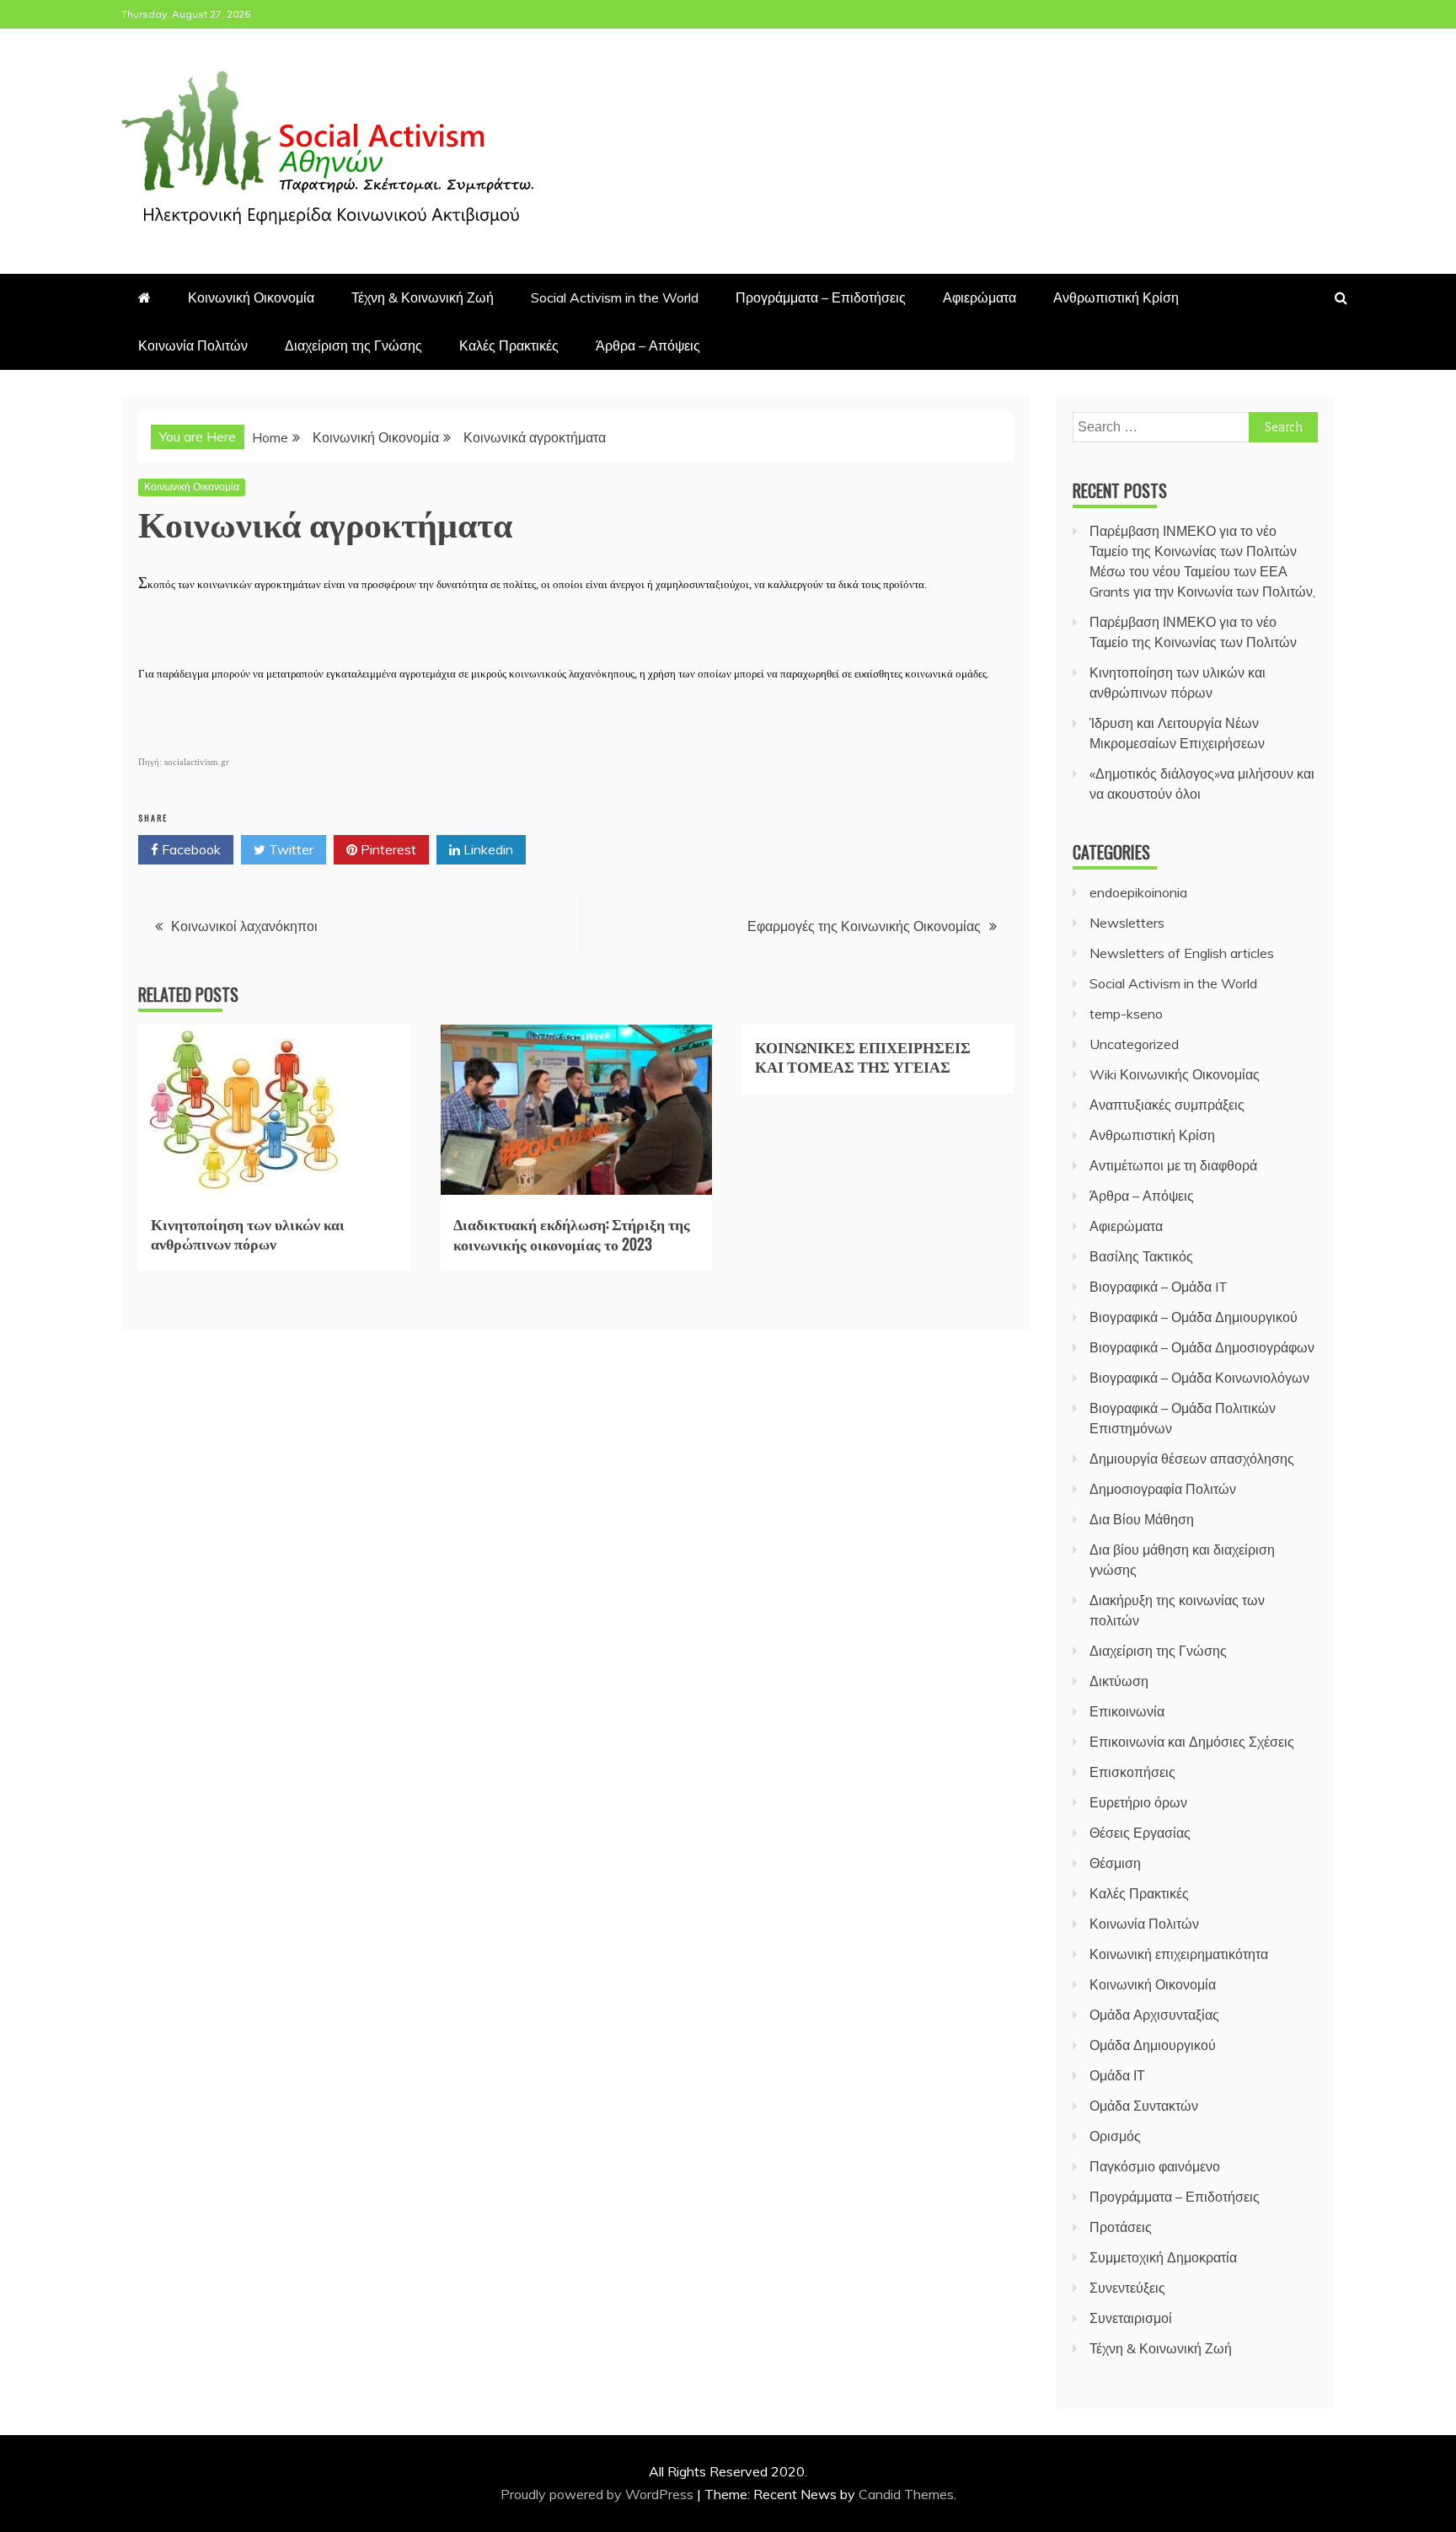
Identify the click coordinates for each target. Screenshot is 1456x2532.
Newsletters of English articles (1182, 953)
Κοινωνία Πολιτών (193, 345)
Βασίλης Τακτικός (1141, 1256)
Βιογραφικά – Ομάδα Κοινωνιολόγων (1199, 1378)
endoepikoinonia (1138, 892)
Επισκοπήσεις (1132, 1772)
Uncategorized (1134, 1044)
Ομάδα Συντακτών (1144, 2106)
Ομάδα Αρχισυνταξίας (1154, 2015)
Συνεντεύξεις (1127, 2288)
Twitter (289, 849)
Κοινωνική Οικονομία (251, 297)
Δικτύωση (1119, 1681)
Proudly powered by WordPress (599, 2494)
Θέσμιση (1115, 1863)
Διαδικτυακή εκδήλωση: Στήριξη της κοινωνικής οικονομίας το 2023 (572, 1233)
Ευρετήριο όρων (1138, 1802)
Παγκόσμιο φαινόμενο (1155, 2166)
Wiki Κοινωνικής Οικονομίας (1175, 1074)
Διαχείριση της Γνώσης (353, 345)
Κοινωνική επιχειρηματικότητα (1179, 1954)
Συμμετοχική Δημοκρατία (1163, 2257)
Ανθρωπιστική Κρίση (1116, 297)
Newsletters (1127, 923)
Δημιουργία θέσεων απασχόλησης (1192, 1459)
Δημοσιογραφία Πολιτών (1163, 1489)
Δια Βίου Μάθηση (1142, 1519)
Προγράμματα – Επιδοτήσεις (821, 297)
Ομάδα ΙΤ (1117, 2075)
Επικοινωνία (1127, 1711)
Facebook (190, 849)
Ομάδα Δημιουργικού (1153, 2045)
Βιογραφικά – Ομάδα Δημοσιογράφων (1202, 1347)
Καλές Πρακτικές (509, 345)
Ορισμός (1115, 2136)
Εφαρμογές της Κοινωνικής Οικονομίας (864, 926)
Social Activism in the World (615, 297)
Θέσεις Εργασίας (1140, 1833)
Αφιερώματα (980, 297)
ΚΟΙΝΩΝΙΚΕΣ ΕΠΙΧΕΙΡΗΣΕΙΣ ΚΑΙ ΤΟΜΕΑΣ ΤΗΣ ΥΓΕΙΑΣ (863, 1056)
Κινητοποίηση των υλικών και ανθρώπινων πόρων (248, 1233)
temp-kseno (1126, 1014)
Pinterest (387, 849)
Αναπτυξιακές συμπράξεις (1167, 1105)
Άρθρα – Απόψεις (648, 345)
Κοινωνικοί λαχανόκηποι (244, 926)
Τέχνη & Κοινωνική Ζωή (423, 297)
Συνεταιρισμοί (1131, 2318)
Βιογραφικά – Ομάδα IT (1159, 1287)
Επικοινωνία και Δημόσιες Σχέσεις (1192, 1742)
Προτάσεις (1121, 2227)
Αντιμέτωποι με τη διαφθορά (1173, 1165)
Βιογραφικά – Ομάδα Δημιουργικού (1194, 1317)
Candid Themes (906, 2494)
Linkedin (487, 849)
